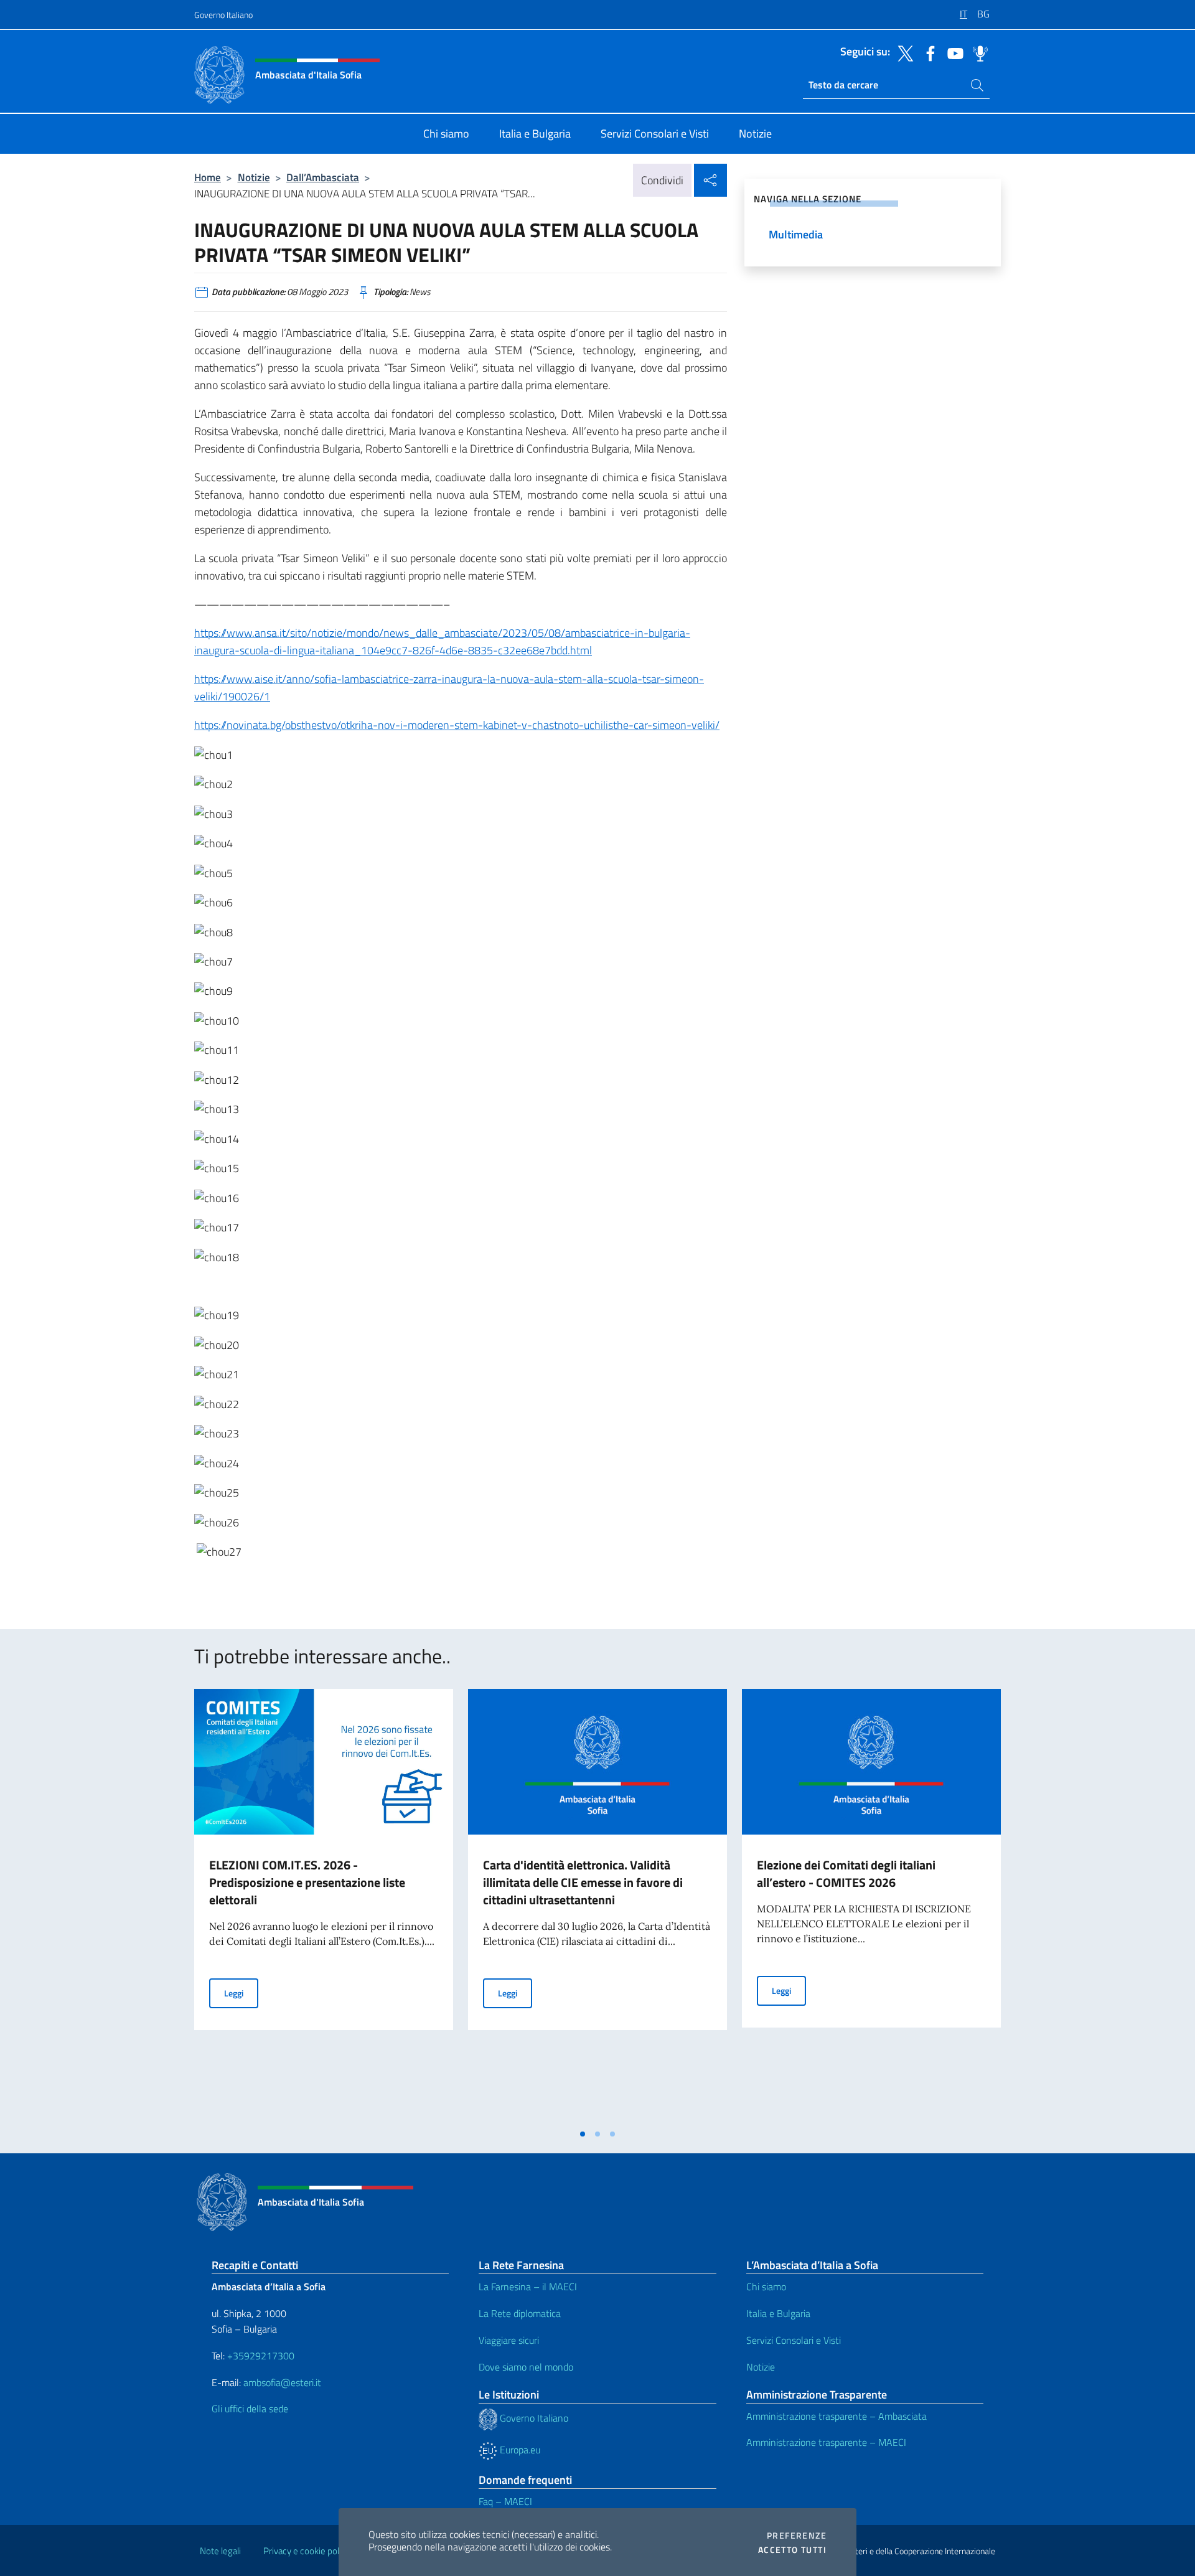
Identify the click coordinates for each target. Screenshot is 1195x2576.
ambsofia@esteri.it (282, 2382)
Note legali (220, 2551)
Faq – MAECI (505, 2501)
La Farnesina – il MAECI (528, 2287)
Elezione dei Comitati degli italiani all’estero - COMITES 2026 (846, 1873)
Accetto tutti (792, 2550)
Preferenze (797, 2536)
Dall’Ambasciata (323, 177)
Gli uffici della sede (250, 2409)
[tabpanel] (324, 1906)
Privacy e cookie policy (307, 2551)
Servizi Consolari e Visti (794, 2340)
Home (208, 177)
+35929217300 (261, 2356)
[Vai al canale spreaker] (977, 52)
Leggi (241, 1993)
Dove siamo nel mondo (526, 2367)
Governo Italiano (223, 15)
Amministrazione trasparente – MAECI (826, 2442)
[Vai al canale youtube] (952, 52)
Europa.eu (519, 2450)
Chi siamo (766, 2287)
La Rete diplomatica (520, 2313)
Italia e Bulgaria (778, 2313)
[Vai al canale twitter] (902, 52)
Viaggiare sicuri (509, 2340)
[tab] (583, 2134)
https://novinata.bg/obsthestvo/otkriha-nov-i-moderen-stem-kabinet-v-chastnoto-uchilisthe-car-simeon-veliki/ (457, 725)
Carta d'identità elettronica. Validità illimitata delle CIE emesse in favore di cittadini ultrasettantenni (583, 1882)
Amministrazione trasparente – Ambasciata (836, 2416)
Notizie (254, 177)
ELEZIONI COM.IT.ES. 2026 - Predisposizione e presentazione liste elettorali (307, 1882)
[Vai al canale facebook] (927, 52)
